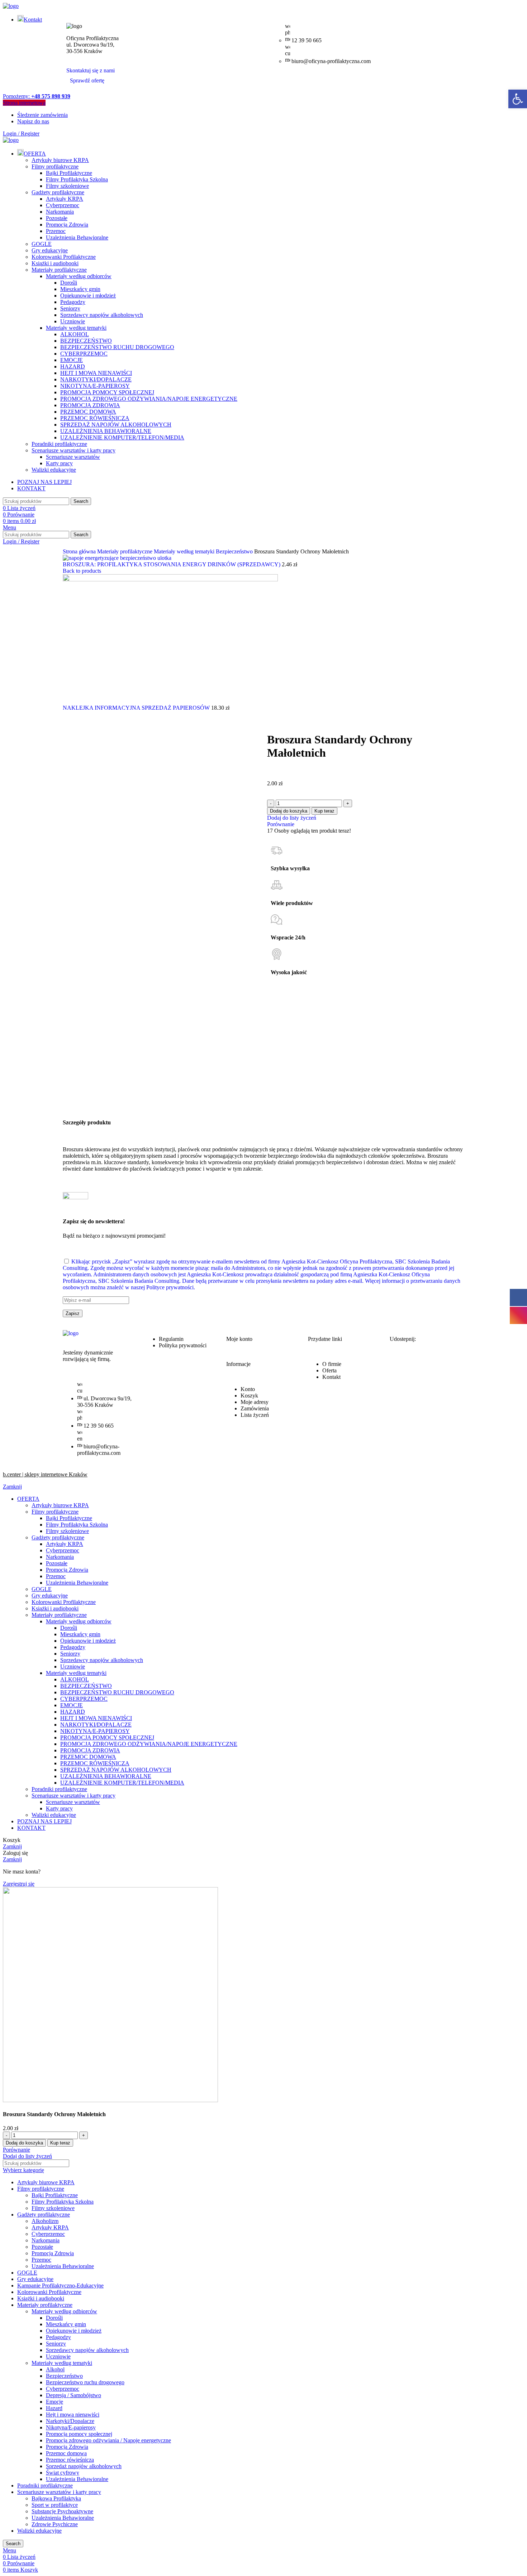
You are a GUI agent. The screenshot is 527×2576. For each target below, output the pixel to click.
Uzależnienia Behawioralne (77, 237)
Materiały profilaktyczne (59, 270)
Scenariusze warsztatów (73, 457)
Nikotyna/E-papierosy (71, 2427)
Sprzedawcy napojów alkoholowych (102, 315)
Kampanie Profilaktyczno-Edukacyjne (60, 2285)
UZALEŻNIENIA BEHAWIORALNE (106, 431)
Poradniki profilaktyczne (59, 444)
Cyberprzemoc (63, 205)
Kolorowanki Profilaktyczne (64, 257)
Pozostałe (57, 218)
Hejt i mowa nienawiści (73, 2415)
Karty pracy (59, 463)
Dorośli (69, 283)
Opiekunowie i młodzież (88, 296)
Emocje (54, 2402)
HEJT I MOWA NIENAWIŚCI (96, 373)
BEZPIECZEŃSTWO (86, 341)
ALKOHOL (75, 334)
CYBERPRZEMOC (84, 354)
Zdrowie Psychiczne (55, 2524)
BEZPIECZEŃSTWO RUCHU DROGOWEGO (117, 347)
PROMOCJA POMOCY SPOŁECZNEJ (107, 392)
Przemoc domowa (66, 2453)
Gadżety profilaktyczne (58, 192)
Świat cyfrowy (63, 2473)
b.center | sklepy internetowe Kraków (45, 1474)
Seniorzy (70, 308)
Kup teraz (324, 811)
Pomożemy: (37, 96)
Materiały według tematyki (76, 328)
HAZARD (73, 366)
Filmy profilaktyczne (55, 166)
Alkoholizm (45, 2221)
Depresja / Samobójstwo (73, 2395)
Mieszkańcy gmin (80, 289)
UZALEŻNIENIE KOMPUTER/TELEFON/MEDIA (122, 437)
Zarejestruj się (19, 1884)
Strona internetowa (24, 103)
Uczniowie (73, 321)
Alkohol (55, 2369)
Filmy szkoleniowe (67, 186)
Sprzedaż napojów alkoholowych (84, 2466)
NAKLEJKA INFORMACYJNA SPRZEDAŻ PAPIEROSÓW (137, 708)
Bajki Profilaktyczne (69, 173)
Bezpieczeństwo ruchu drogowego (85, 2382)
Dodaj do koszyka (289, 811)
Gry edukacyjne (50, 250)
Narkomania (60, 212)
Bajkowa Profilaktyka (56, 2498)
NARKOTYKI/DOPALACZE (96, 379)
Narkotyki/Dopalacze (70, 2421)
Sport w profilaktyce (55, 2505)
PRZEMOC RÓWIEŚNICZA (95, 418)
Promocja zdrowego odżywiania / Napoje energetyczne (108, 2440)
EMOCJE (72, 360)
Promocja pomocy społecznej (79, 2434)
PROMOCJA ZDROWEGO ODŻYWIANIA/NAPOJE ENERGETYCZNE (149, 399)
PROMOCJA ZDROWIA (90, 405)
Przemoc (56, 231)
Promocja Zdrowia (67, 225)
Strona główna (80, 551)
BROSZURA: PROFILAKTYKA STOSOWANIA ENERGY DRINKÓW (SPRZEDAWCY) (172, 564)
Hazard (54, 2408)
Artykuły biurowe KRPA (60, 160)
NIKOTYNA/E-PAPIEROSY (95, 386)
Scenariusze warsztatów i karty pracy (73, 450)
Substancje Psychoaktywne (62, 2511)
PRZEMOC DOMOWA (88, 412)
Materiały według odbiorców (79, 276)
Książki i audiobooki (55, 263)
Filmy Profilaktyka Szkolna (77, 179)
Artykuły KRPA (65, 199)
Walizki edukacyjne (54, 470)
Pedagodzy (73, 302)
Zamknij (12, 1487)
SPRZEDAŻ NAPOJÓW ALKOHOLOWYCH (116, 425)
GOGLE (42, 244)
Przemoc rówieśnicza (70, 2460)
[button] (518, 99)
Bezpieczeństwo (235, 551)
